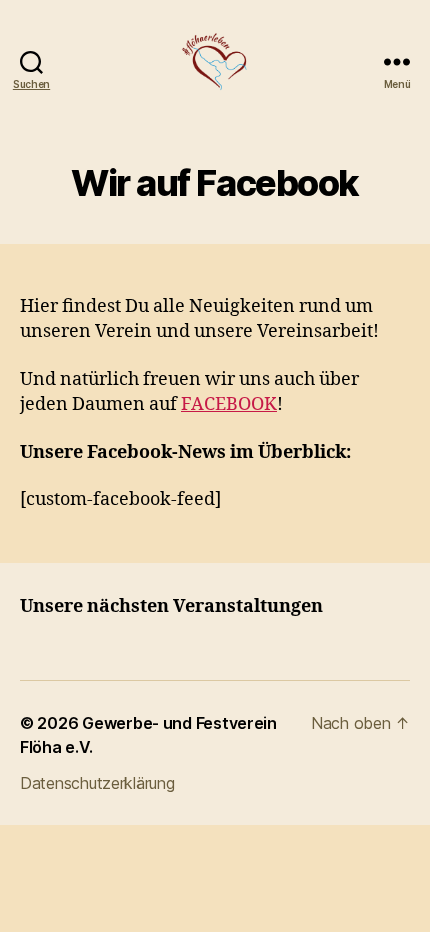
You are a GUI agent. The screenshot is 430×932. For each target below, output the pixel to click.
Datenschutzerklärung (97, 783)
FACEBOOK (229, 404)
